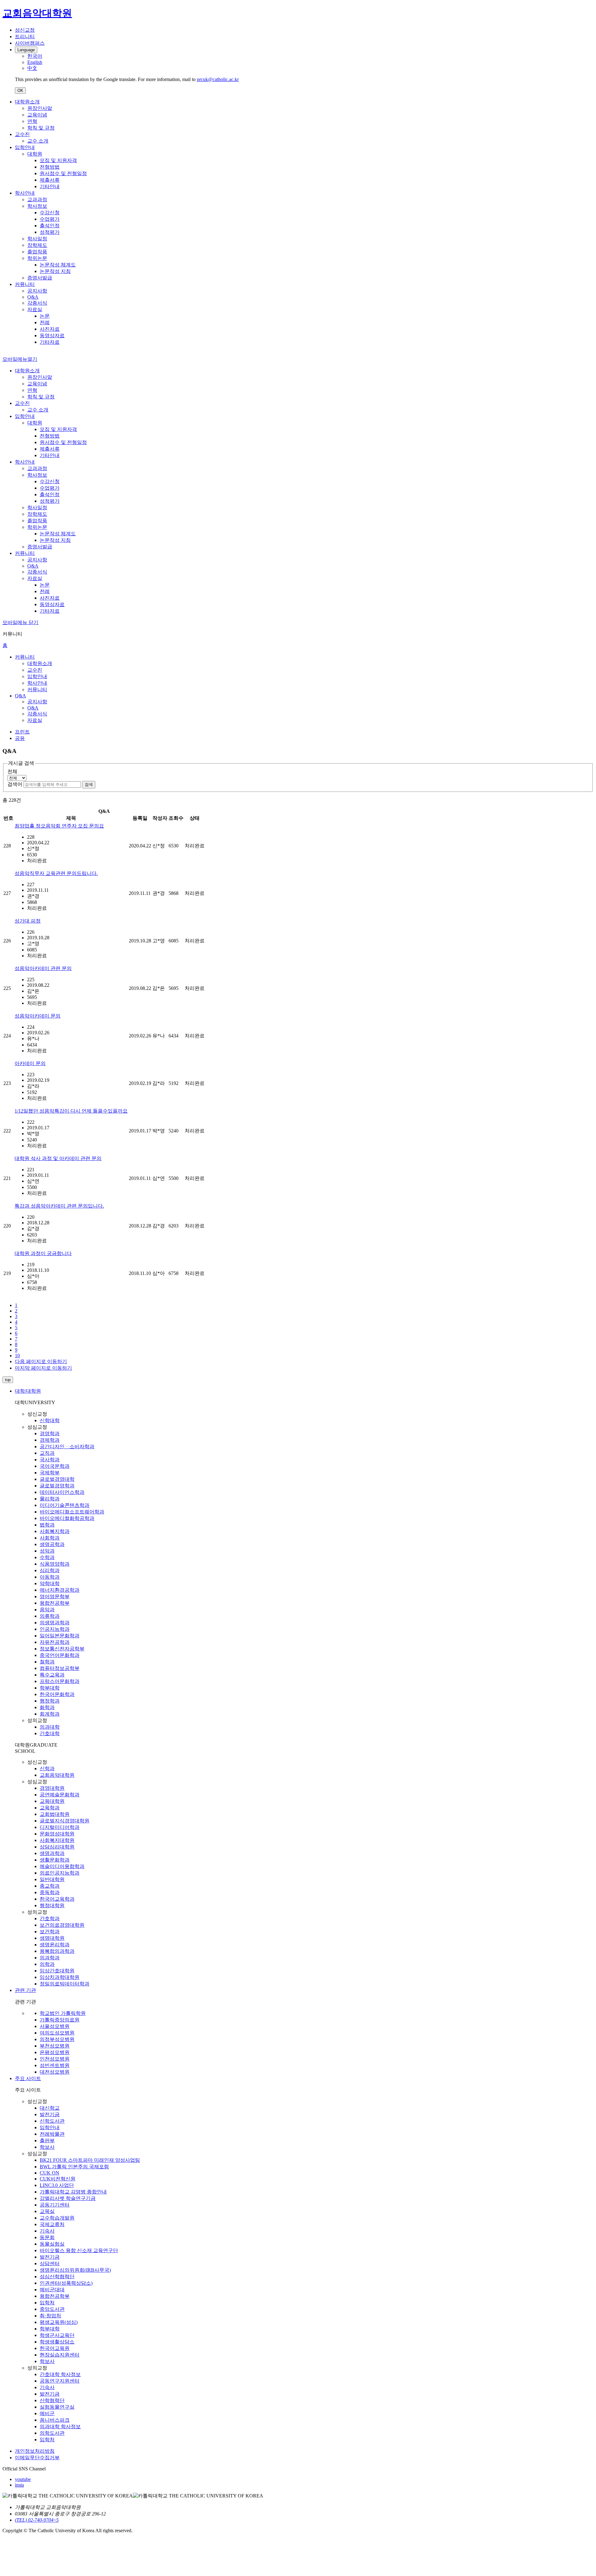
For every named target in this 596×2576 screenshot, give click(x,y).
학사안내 (25, 193)
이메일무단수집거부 (37, 2458)
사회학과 (50, 1538)
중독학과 (50, 1892)
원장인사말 (40, 108)
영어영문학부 (55, 1596)
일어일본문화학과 (60, 1636)
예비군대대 (52, 2290)
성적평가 (50, 232)
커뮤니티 (25, 284)
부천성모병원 (55, 2046)
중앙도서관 (52, 2309)
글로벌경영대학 (57, 1479)
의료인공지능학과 (60, 1873)
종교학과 (50, 1886)
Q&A (33, 297)
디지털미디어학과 (60, 1827)
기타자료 (50, 342)
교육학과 (50, 1808)
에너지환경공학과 (60, 1590)
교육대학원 (52, 1801)
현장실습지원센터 (60, 2355)
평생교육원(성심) (59, 2322)
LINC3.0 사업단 (57, 2185)
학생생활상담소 (57, 2342)
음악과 (47, 1610)
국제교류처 (52, 2224)
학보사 (47, 2147)
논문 (45, 316)
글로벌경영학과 (57, 1486)
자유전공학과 (55, 1642)
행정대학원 (52, 1905)
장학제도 (37, 245)
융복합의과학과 (57, 1951)
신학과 (47, 1769)
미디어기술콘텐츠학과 (65, 1505)
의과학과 (50, 1958)
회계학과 (50, 1714)
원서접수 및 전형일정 (63, 173)
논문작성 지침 (55, 271)
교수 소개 (38, 141)
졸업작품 (37, 252)
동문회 (47, 2237)
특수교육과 (52, 1675)
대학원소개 (27, 102)
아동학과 (50, 1577)
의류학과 (50, 1616)
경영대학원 (52, 1788)
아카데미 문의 (30, 1063)
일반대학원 (52, 1879)
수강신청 (50, 213)
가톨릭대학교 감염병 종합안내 (73, 2192)
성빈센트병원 (55, 2065)
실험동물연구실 (57, 2407)
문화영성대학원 (57, 1834)
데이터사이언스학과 (62, 1492)
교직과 (47, 1453)
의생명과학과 (55, 1623)
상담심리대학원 (57, 1847)
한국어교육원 (55, 2348)
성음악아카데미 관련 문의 (43, 968)
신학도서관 (52, 2121)
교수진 (22, 134)
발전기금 (50, 2114)
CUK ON (50, 2173)
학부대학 (50, 1688)
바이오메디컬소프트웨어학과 (72, 1512)
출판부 (47, 2141)
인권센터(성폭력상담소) (66, 2283)
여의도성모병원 (57, 2033)
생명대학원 (52, 1938)
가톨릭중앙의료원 (60, 2020)
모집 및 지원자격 (58, 160)
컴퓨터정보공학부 (60, 1668)
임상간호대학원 (57, 1971)
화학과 (47, 1707)
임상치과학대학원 (60, 1977)
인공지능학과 (55, 1629)
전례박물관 (52, 2134)
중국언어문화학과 (60, 1655)
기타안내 (50, 186)
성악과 (47, 1551)
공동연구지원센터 (60, 2381)
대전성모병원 (55, 2072)
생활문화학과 (55, 1860)
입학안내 (25, 147)
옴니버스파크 (55, 2420)
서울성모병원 (55, 2026)
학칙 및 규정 (41, 128)
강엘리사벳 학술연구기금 (68, 2198)
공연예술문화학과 (60, 1795)
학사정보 (37, 206)
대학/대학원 (28, 1391)
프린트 (22, 732)
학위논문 (37, 258)
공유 (20, 738)
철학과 (47, 1662)
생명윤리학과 (55, 1945)
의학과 (47, 1964)
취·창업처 (50, 2316)
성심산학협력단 (57, 2277)
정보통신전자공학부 (62, 1649)
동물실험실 (52, 2244)
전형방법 (50, 167)
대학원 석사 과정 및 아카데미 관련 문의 (58, 1158)
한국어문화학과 (57, 1694)
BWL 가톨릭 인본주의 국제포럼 (74, 2167)
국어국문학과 (55, 1466)
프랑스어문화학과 (60, 1681)
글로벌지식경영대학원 (65, 1821)
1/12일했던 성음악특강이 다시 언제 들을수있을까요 (71, 1111)
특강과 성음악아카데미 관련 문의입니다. (59, 1206)
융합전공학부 (55, 1603)
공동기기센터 (55, 2205)
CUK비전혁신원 (58, 2179)
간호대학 (50, 1733)
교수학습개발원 (57, 2218)
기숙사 (47, 2231)
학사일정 (37, 239)
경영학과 (50, 1433)
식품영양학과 (55, 1564)
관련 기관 (25, 1990)
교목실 (47, 2211)
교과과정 (37, 200)
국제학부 (50, 1473)
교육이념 (37, 115)
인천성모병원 (55, 2059)
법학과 (47, 1525)
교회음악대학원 (57, 1775)
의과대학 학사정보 (60, 2426)
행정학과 (50, 1701)
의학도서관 (52, 2433)
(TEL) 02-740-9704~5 (37, 2520)
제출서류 (50, 180)
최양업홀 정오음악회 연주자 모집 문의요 (59, 826)
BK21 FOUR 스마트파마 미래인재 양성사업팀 (90, 2160)
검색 (89, 785)
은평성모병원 (55, 2052)
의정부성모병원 (57, 2039)
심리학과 (50, 1570)
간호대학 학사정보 (60, 2374)
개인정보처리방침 (35, 2451)
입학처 (47, 2303)
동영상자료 (52, 336)
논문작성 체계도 (58, 265)
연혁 (32, 121)
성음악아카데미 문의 (38, 1016)
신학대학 (50, 1420)
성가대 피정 (28, 921)
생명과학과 (52, 1853)
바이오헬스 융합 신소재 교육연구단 (79, 2250)
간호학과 (50, 1918)
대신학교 (50, 2108)
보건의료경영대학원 (62, 1925)
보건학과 (50, 1932)
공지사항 (37, 291)
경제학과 (50, 1440)
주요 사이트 (28, 2078)
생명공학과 (52, 1544)
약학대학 (50, 1583)
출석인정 (50, 226)
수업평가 (50, 219)
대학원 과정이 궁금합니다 (43, 1253)
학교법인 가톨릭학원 (63, 2013)
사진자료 (50, 329)
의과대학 (50, 1727)
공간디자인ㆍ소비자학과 (67, 1447)
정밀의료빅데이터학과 (65, 1984)
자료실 (35, 309)
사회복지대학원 (57, 1840)
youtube (23, 2479)
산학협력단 (52, 2400)
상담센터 (50, 2263)
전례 (45, 322)
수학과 (47, 1557)
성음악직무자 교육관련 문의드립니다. (56, 873)
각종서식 (37, 303)
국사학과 (50, 1460)
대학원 (35, 154)
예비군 (47, 2413)
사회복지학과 (55, 1531)
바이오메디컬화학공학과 (67, 1518)
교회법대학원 (55, 1814)
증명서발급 (40, 278)
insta (19, 2485)
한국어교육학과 (57, 1899)
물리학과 (50, 1499)
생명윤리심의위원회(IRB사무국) (75, 2270)
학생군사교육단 (57, 2335)
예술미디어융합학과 (62, 1866)
